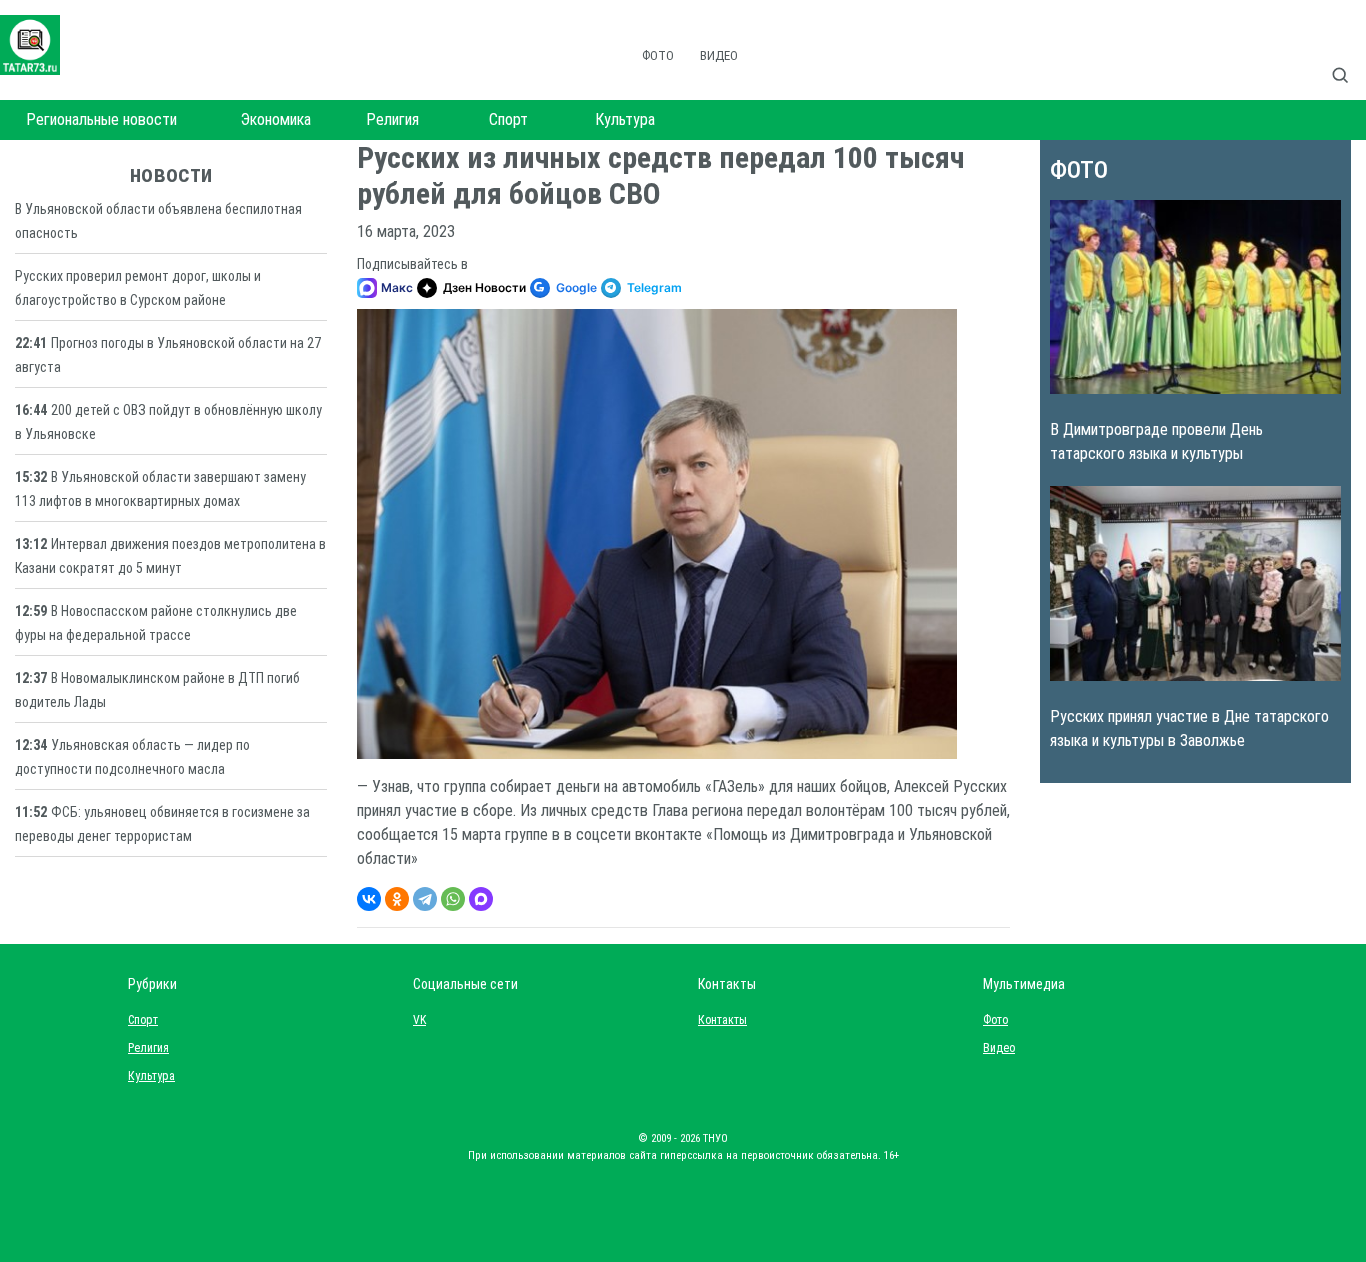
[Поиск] (1348, 54)
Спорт (508, 119)
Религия (392, 119)
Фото (658, 55)
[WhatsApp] (453, 899)
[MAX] (481, 899)
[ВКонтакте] (369, 899)
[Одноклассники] (397, 899)
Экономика (276, 119)
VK (419, 1020)
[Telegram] (425, 899)
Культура (625, 119)
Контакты (718, 1020)
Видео (719, 55)
